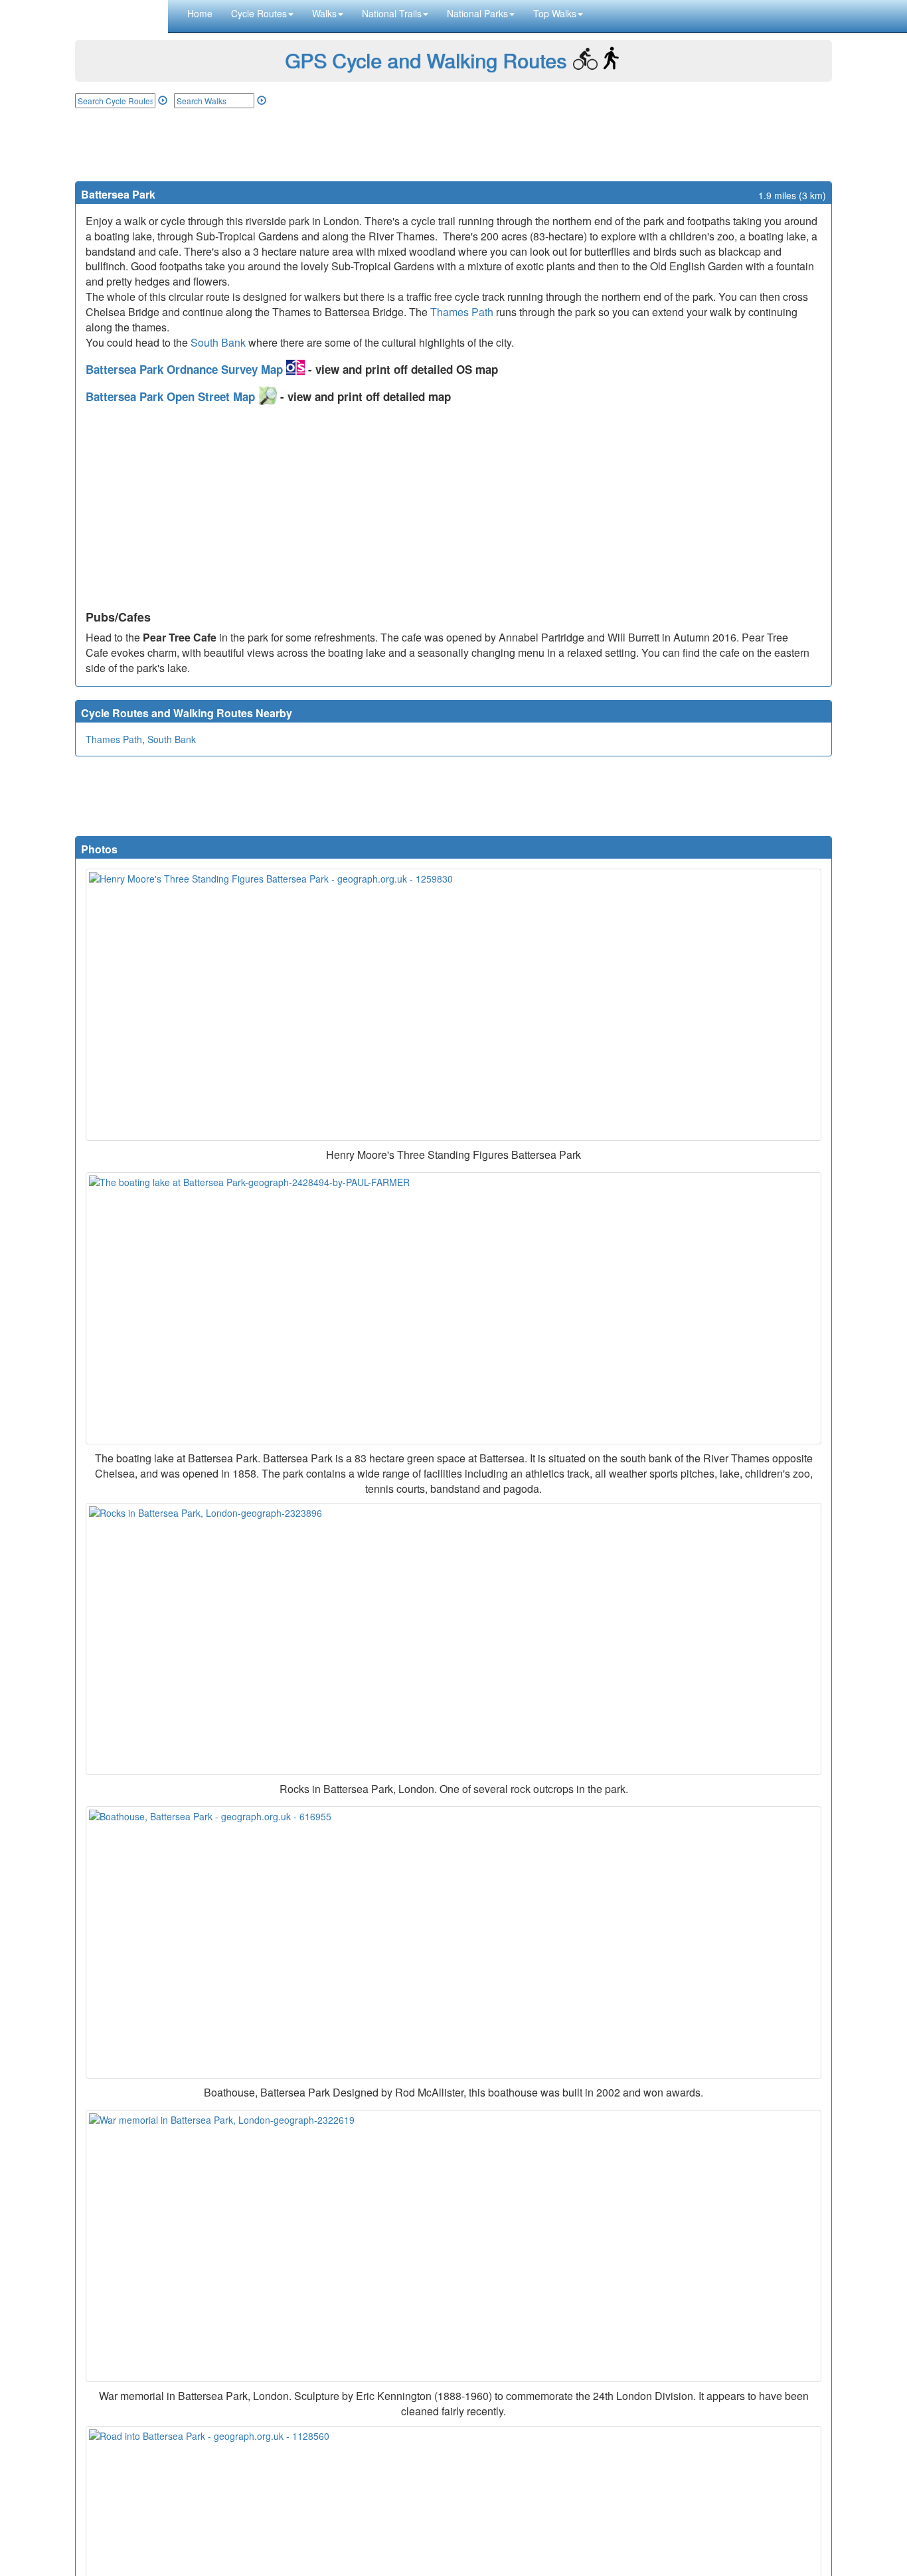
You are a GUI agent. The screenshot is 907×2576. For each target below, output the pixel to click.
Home (200, 13)
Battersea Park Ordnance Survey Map (186, 369)
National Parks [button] (477, 13)
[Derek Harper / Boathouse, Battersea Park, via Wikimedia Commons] (453, 1942)
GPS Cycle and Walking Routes (426, 60)
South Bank (218, 342)
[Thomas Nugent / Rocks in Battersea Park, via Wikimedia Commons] (453, 1639)
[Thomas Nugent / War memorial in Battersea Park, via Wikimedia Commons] (453, 2246)
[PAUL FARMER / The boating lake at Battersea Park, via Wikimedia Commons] (453, 1308)
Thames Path (462, 312)
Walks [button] (324, 13)
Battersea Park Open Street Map (172, 396)
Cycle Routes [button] (259, 13)
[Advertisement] (453, 145)
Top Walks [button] (555, 13)
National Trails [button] (392, 13)
